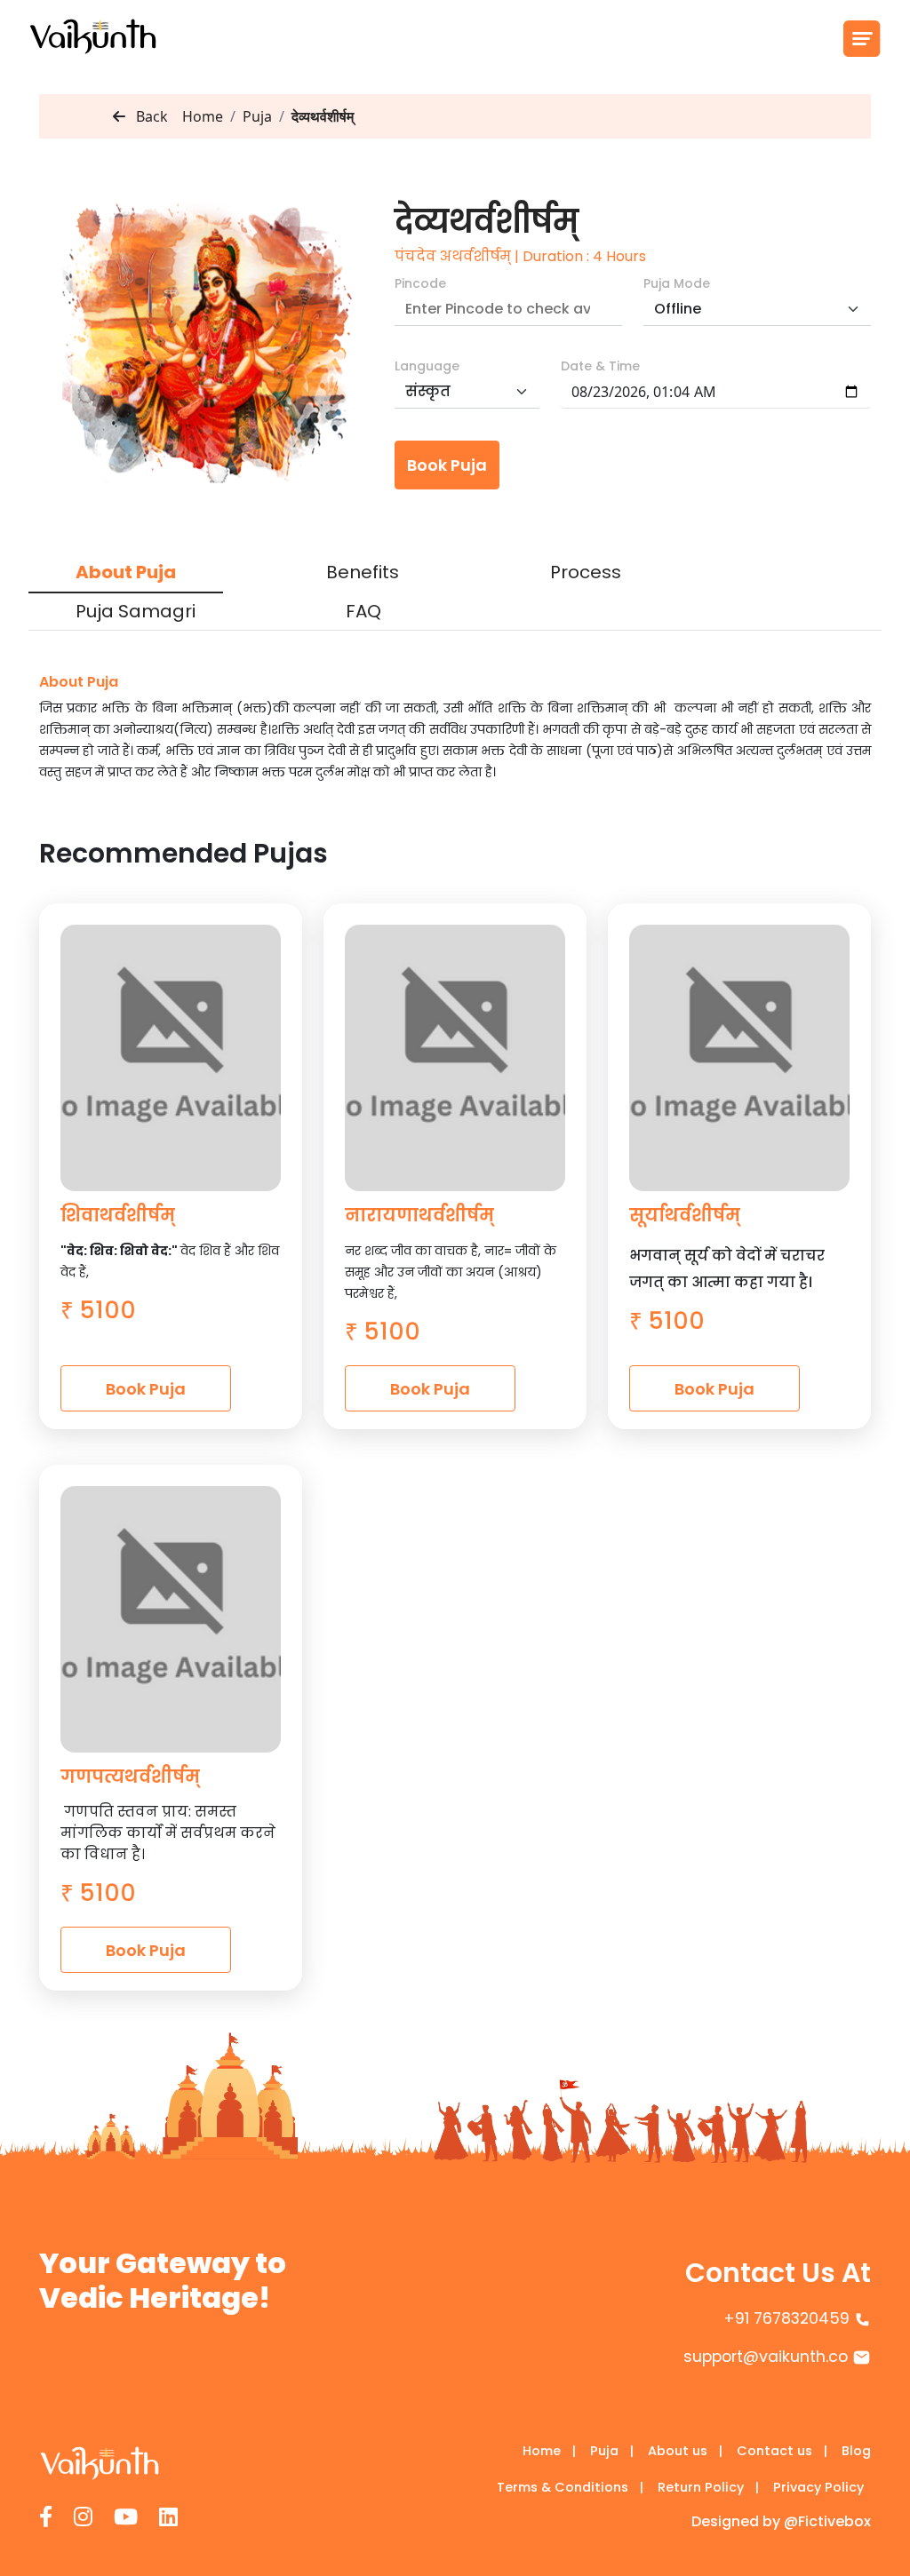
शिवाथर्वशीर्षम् (118, 1215)
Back (150, 116)
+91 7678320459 (786, 2318)
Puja (612, 2451)
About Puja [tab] (126, 572)
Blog (856, 2451)
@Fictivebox (827, 2521)
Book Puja (447, 465)
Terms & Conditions (570, 2487)
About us (685, 2451)
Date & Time (600, 366)
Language (427, 366)
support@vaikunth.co (766, 2357)
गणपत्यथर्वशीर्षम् (130, 1777)
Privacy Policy (818, 2487)
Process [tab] (586, 572)
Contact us (782, 2451)
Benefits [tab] (363, 572)
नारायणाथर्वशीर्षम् (419, 1215)
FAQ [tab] (363, 611)
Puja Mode (677, 283)
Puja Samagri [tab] (136, 611)
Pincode (420, 283)
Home (203, 116)
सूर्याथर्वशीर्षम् (685, 1215)
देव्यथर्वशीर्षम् (323, 116)
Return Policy (708, 2487)
